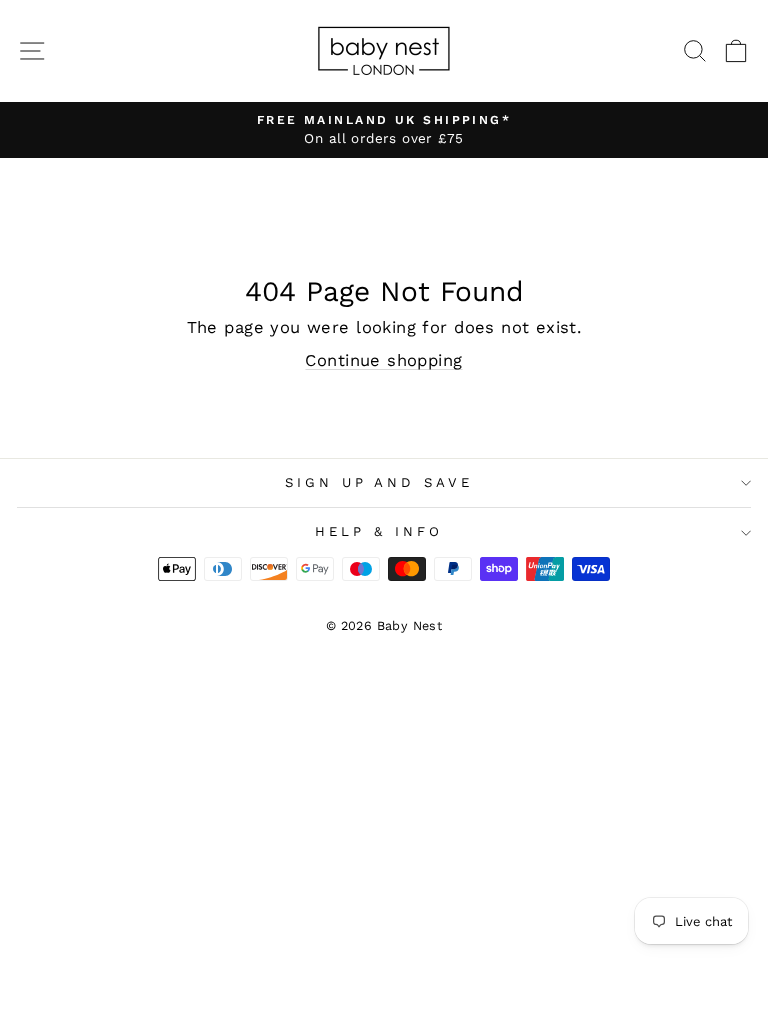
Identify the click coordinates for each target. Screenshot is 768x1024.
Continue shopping (383, 360)
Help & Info (379, 531)
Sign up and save (379, 482)
